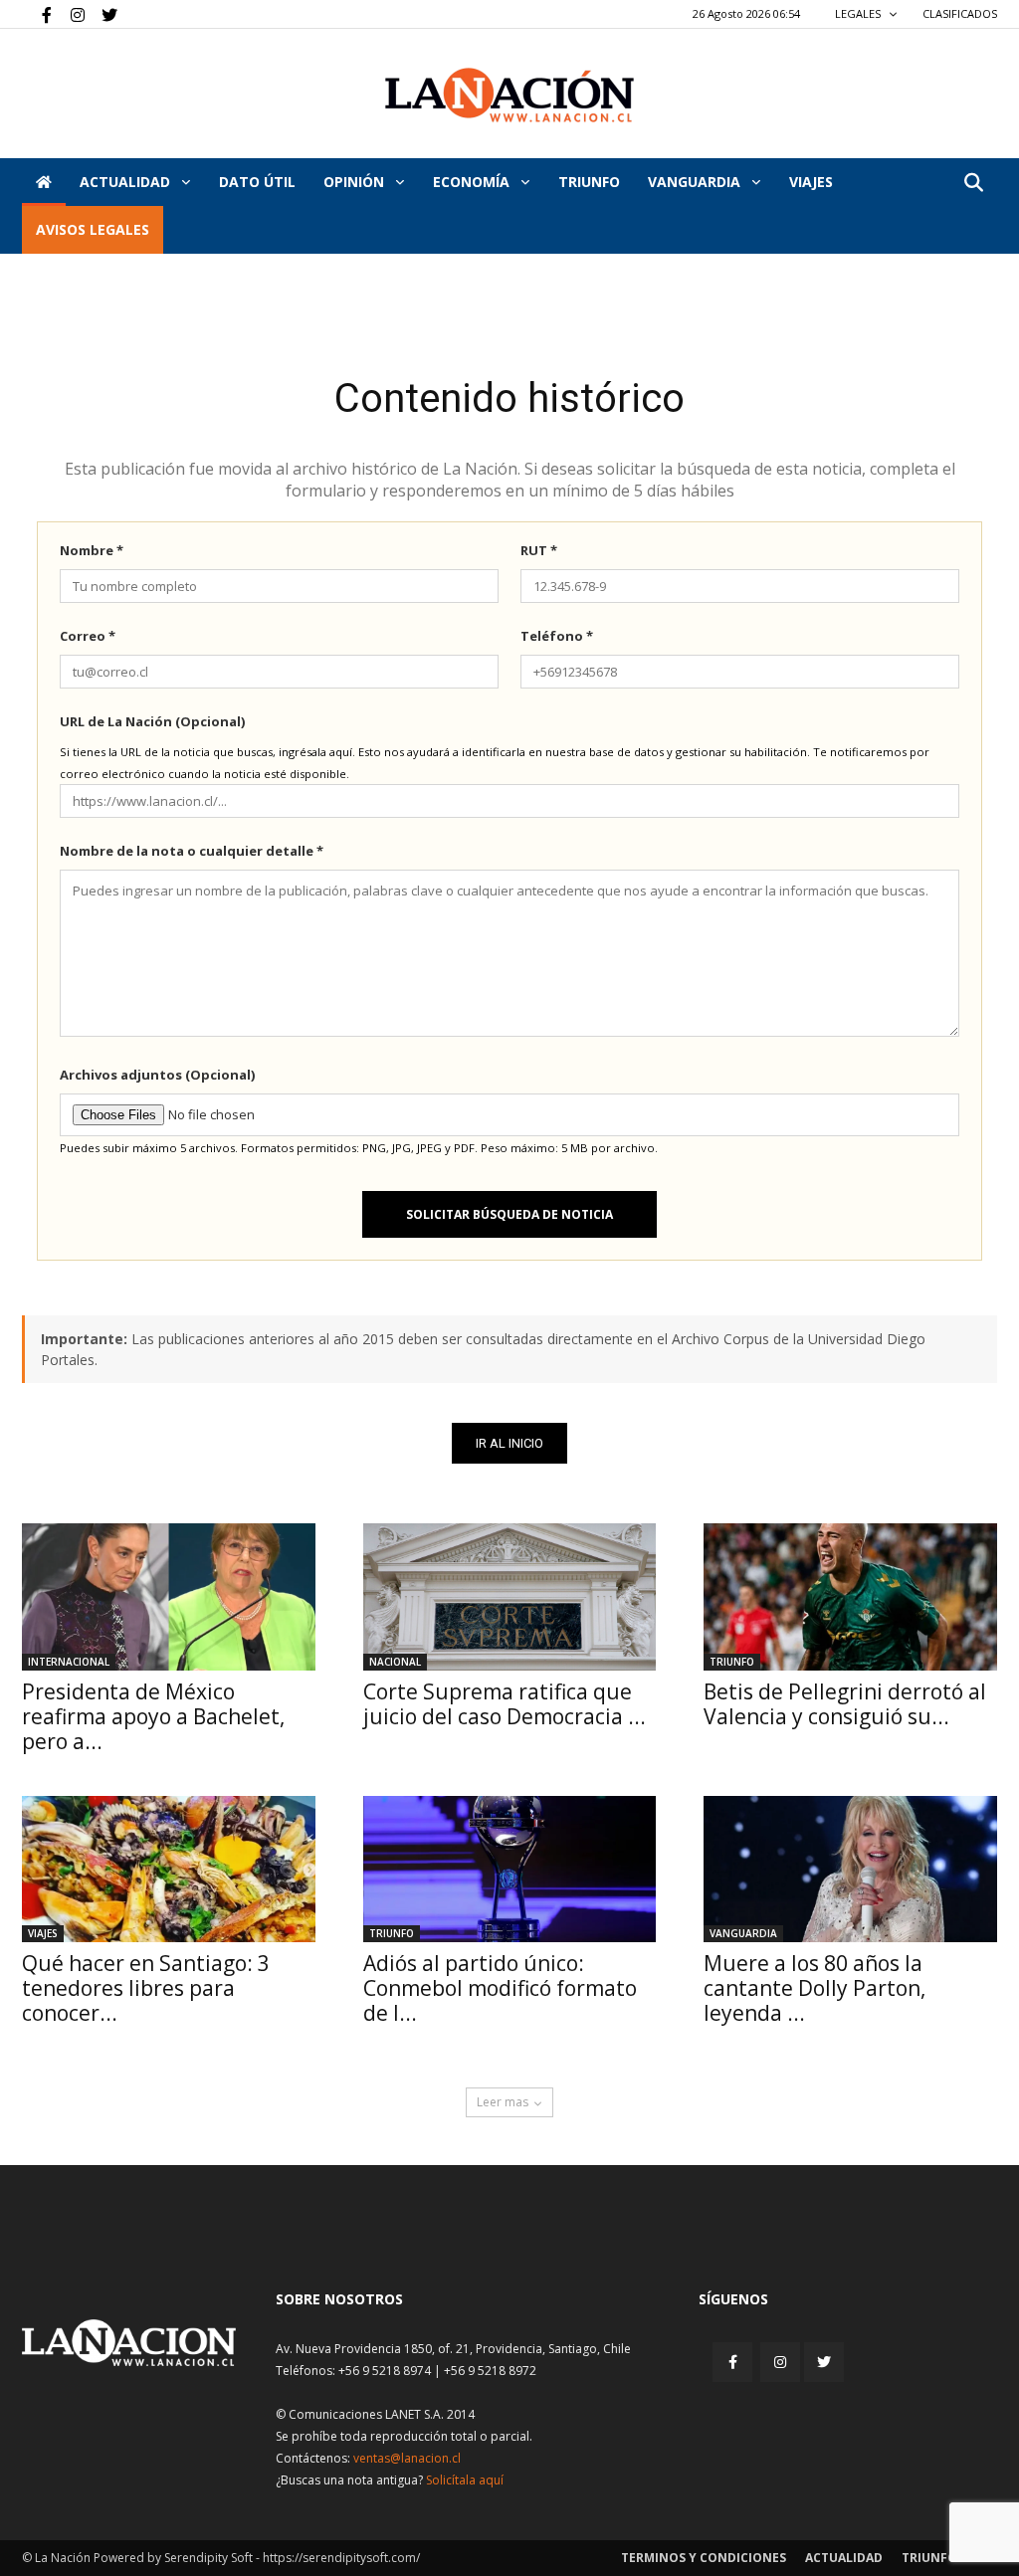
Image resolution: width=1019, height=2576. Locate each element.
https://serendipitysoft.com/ (341, 2558)
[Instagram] (70, 14)
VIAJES (811, 182)
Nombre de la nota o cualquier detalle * (192, 851)
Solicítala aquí (465, 2480)
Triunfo (589, 182)
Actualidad (127, 182)
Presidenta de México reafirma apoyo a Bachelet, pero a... (153, 1716)
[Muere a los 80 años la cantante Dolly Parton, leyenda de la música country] (850, 1869)
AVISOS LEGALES (93, 229)
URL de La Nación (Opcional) (152, 721)
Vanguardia (696, 182)
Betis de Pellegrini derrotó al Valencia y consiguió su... (845, 1704)
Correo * (88, 636)
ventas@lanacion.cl (407, 2458)
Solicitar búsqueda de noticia (509, 1214)
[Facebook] (37, 14)
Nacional (395, 1662)
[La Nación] (509, 95)
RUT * (539, 550)
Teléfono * (557, 636)
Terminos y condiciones (704, 2558)
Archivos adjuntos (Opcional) (157, 1075)
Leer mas (503, 2102)
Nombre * (92, 550)
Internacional (69, 1662)
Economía (473, 182)
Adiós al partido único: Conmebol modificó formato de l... (500, 1988)
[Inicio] (44, 182)
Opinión (356, 182)
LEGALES (859, 13)
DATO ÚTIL (257, 182)
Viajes (43, 1933)
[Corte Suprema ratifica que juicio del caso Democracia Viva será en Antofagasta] (510, 1596)
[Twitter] (102, 14)
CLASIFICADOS (960, 13)
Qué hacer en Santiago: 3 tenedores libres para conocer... (146, 1988)
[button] (973, 184)
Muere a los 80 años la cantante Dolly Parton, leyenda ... (815, 1988)
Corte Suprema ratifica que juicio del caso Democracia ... (505, 1704)
